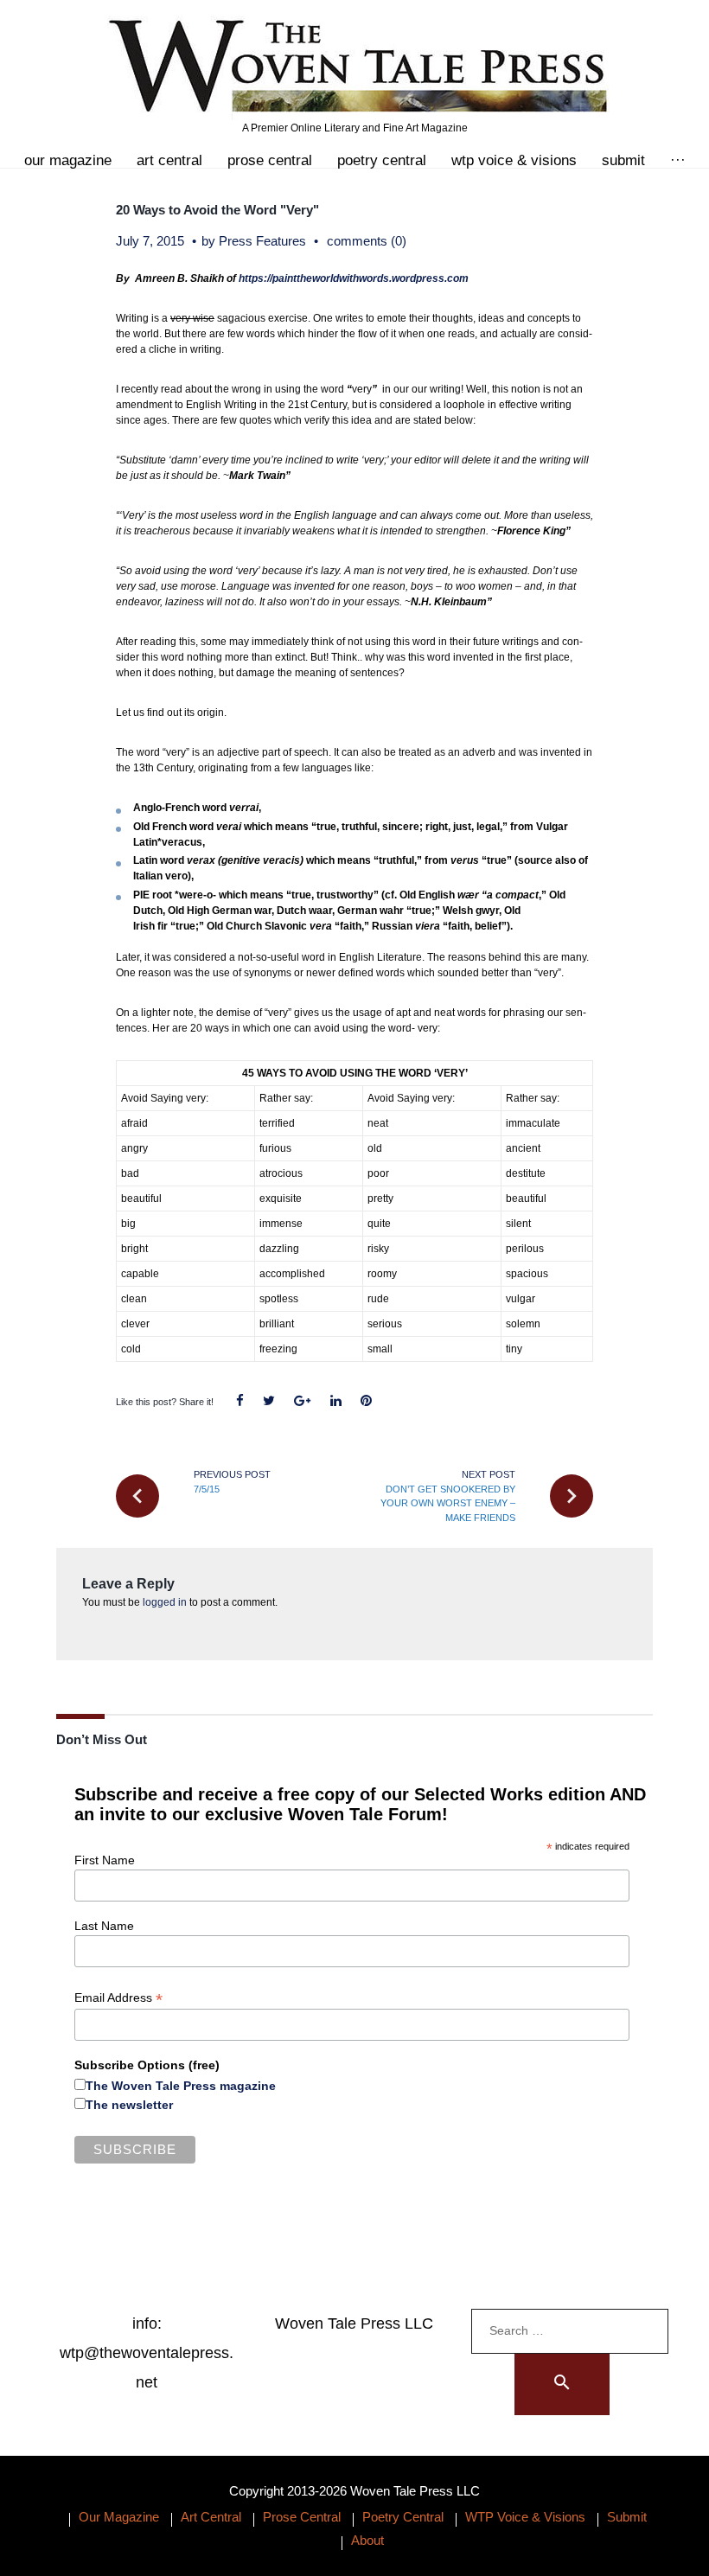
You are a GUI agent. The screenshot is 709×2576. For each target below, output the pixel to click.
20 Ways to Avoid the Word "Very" (217, 210)
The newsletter (129, 2105)
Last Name (104, 1926)
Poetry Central (382, 160)
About (367, 2540)
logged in (165, 1602)
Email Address (118, 1998)
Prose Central (270, 160)
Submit (623, 160)
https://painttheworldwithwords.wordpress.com (354, 278)
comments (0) (367, 241)
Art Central (169, 160)
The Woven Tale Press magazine (181, 2086)
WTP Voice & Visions (514, 160)
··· (678, 160)
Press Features (262, 241)
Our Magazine (68, 160)
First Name (105, 1860)
